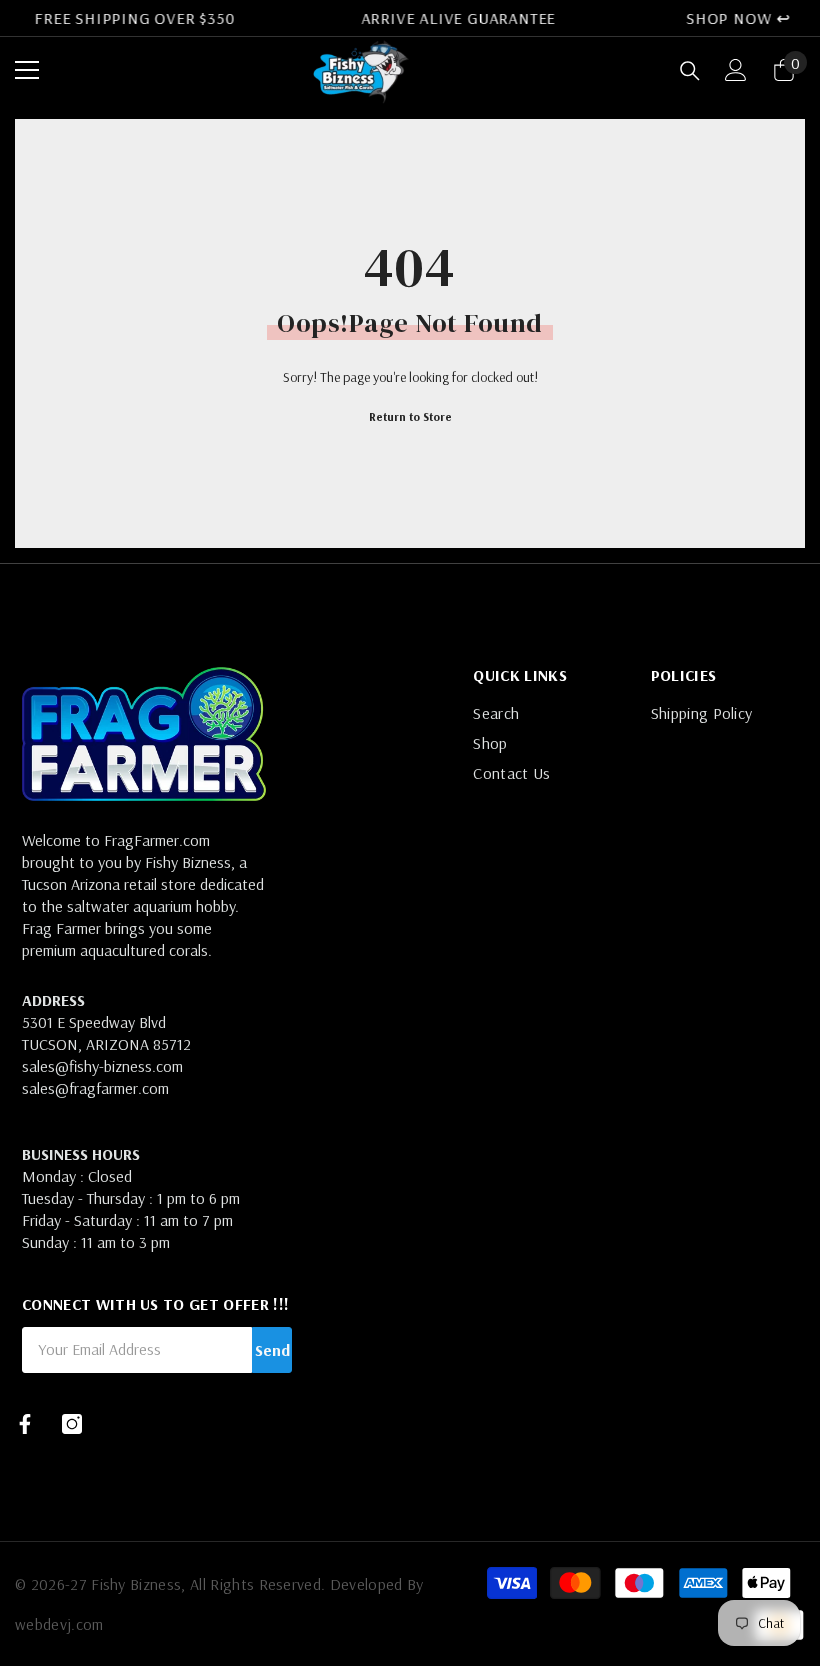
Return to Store (410, 416)
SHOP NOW (728, 18)
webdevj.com (59, 1624)
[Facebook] (25, 1424)
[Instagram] (72, 1424)
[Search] (690, 71)
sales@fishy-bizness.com (102, 1066)
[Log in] (736, 70)
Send (272, 1350)
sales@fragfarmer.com (95, 1088)
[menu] (27, 70)
